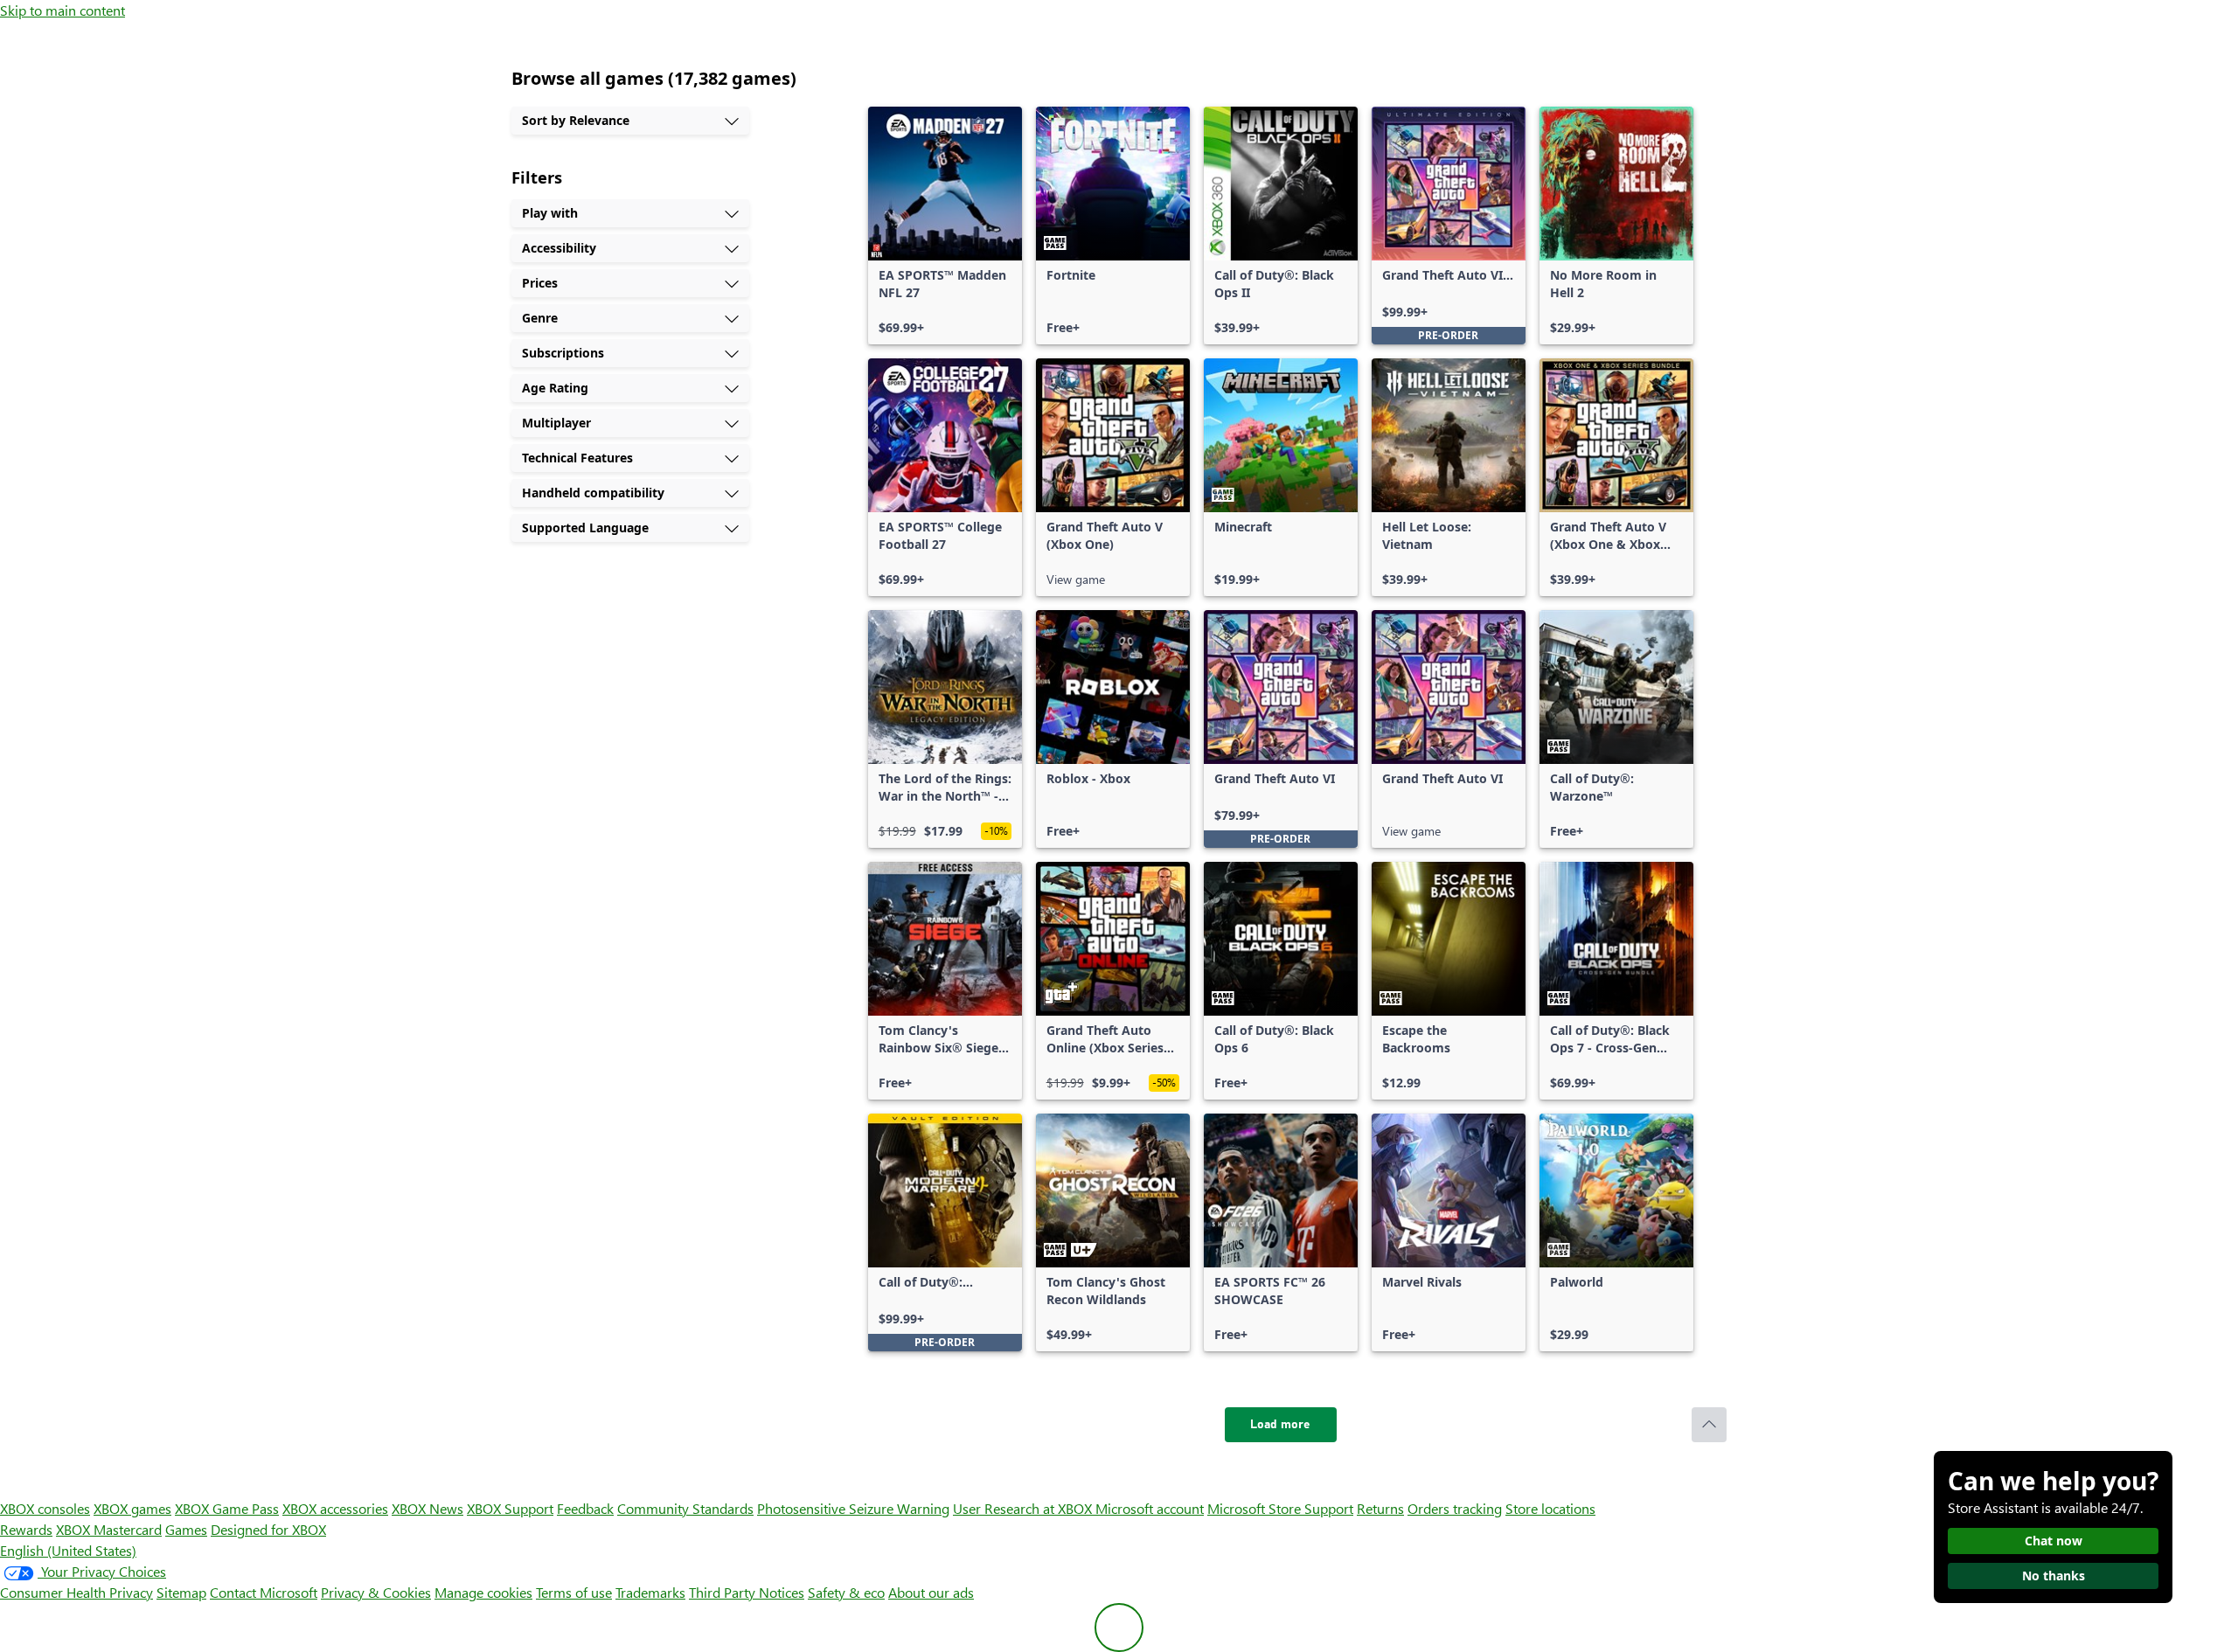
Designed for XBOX (268, 1529)
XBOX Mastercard (109, 1529)
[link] (945, 226)
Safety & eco (846, 1592)
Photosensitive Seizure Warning (853, 1508)
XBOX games (132, 1508)
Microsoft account (1150, 1508)
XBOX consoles (45, 1508)
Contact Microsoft (264, 1592)
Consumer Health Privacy (76, 1592)
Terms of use (574, 1592)
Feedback (585, 1508)
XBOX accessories (335, 1508)
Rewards (26, 1529)
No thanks (2054, 1576)
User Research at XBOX (1024, 1508)
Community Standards (685, 1508)
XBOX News (427, 1508)
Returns (1380, 1508)
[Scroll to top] (1709, 1425)
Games (186, 1529)
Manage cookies (483, 1592)
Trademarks (650, 1592)
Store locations (1550, 1508)
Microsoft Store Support (1280, 1508)
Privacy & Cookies (376, 1592)
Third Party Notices (747, 1592)
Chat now (2054, 1541)
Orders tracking (1455, 1508)
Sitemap (181, 1592)
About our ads (931, 1592)
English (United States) (68, 1550)
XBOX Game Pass (227, 1508)
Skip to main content (63, 10)
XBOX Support (510, 1508)
